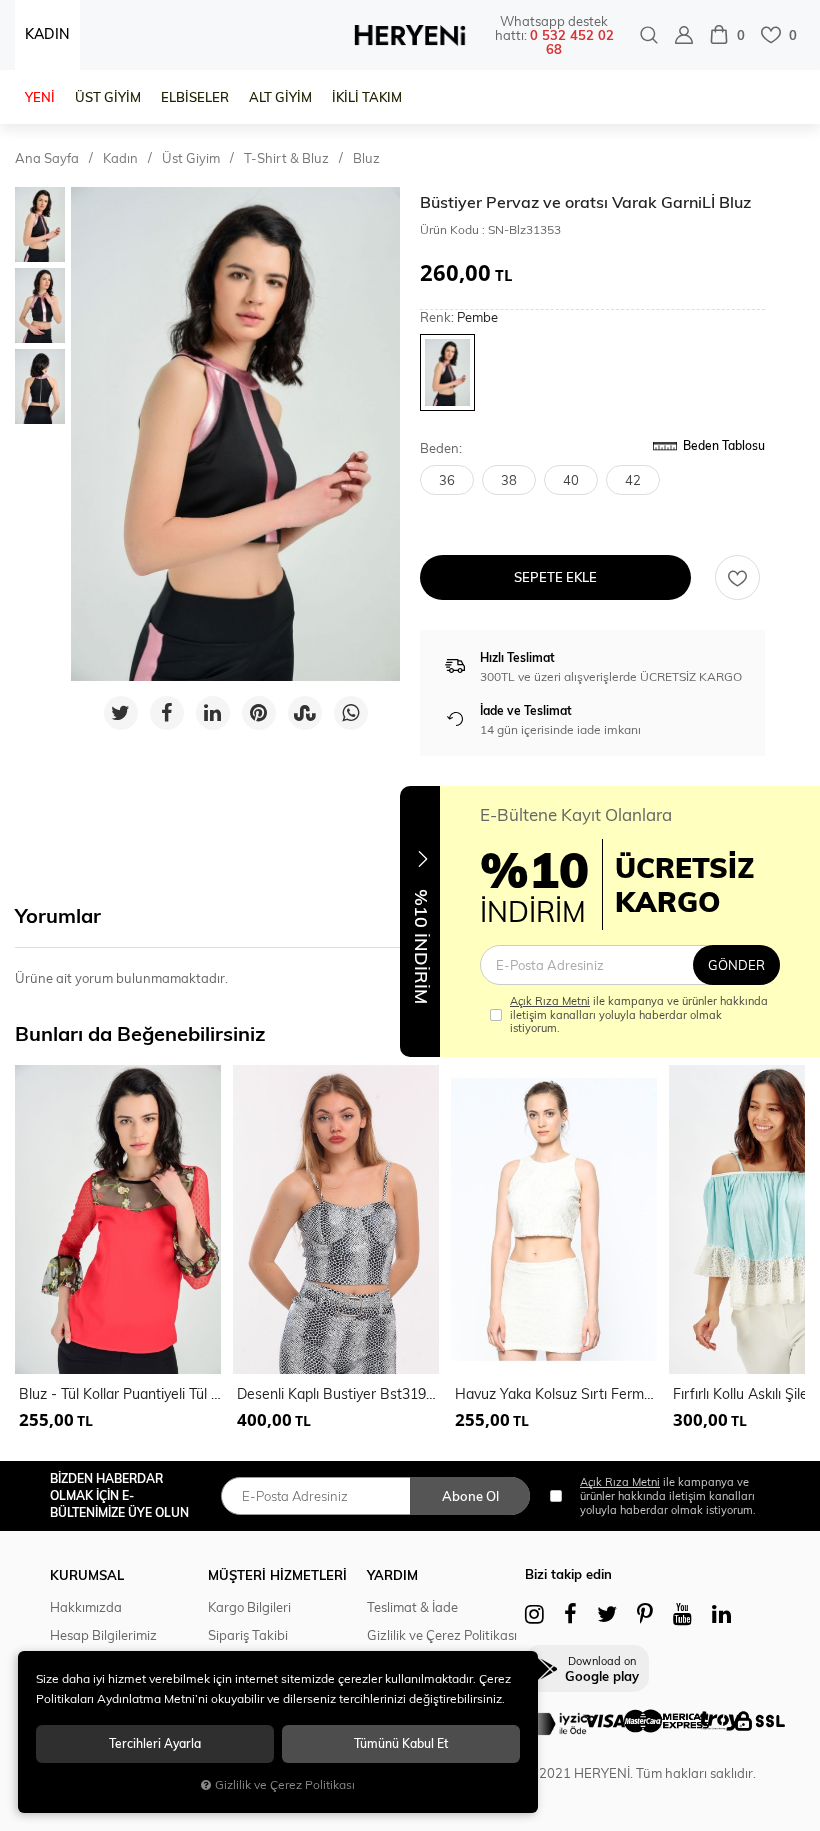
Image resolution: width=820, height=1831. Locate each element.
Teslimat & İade (412, 1607)
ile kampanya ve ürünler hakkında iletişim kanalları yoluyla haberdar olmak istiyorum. (639, 1014)
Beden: (441, 448)
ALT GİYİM (280, 97)
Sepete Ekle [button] (555, 577)
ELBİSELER (195, 97)
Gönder (736, 965)
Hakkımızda (86, 1607)
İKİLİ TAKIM (367, 97)
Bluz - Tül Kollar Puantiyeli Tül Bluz (120, 1394)
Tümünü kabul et (401, 1743)
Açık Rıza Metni (550, 1001)
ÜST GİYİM (108, 97)
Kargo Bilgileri (249, 1607)
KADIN (47, 34)
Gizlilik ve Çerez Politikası (442, 1635)
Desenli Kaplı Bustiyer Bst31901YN (338, 1394)
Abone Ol (470, 1496)
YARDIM (392, 1575)
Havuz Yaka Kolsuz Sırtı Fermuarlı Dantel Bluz (556, 1394)
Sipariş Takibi (248, 1635)
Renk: (459, 317)
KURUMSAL (87, 1575)
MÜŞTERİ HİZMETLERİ (277, 1575)
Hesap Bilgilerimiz (103, 1635)
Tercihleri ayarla (155, 1743)
